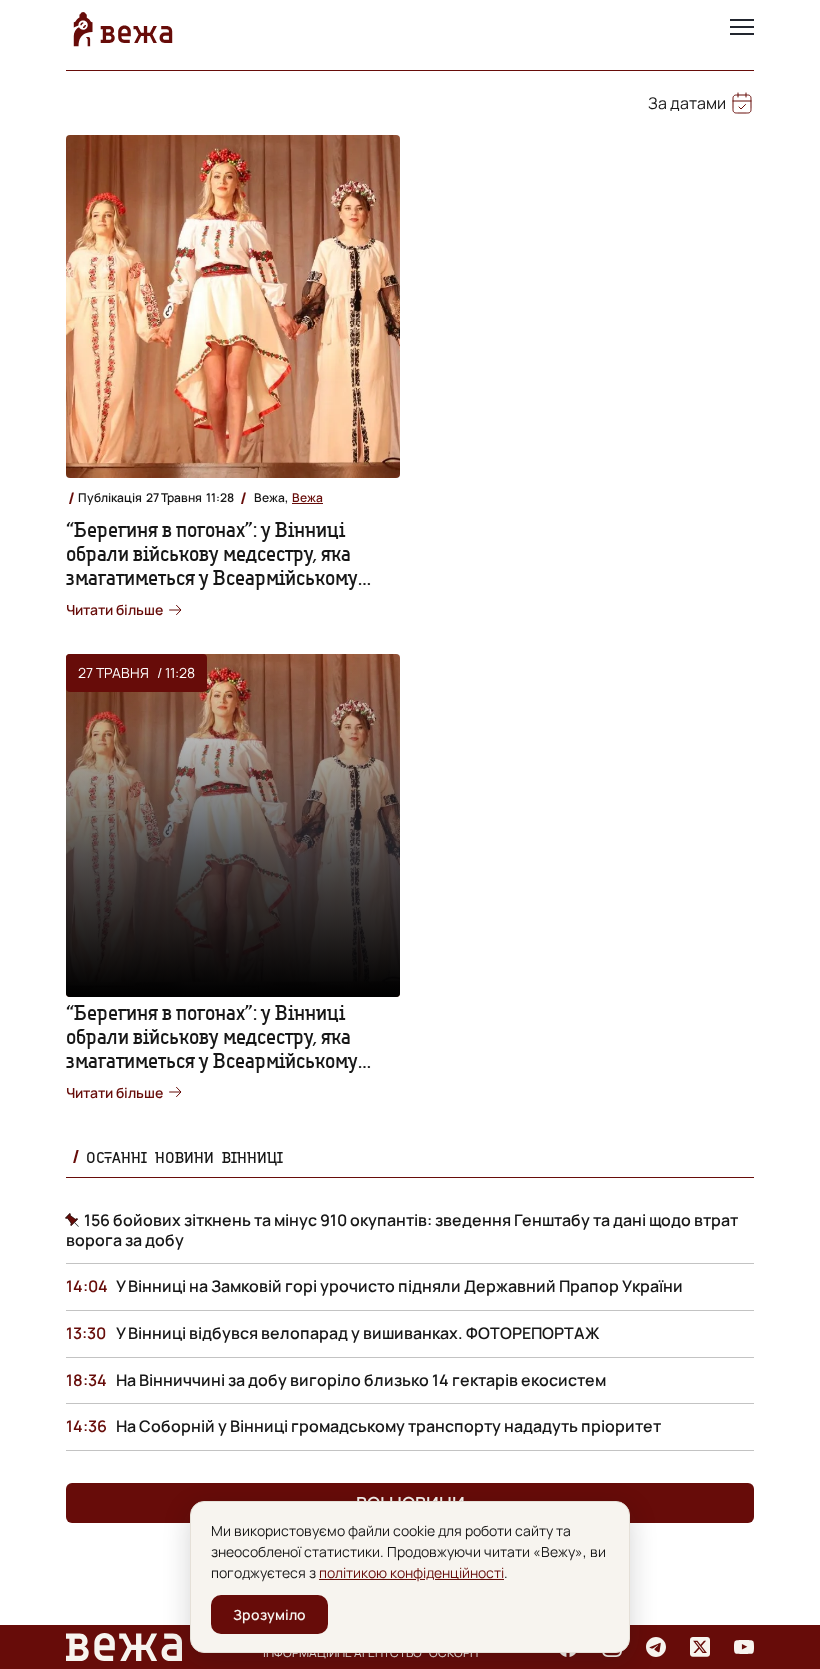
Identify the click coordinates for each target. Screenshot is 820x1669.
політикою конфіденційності (411, 1572)
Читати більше (114, 609)
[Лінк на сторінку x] (700, 1647)
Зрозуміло (269, 1614)
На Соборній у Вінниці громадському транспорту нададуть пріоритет (388, 1426)
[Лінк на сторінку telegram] (656, 1647)
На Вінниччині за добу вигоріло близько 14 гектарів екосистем (361, 1380)
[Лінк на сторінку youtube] (744, 1647)
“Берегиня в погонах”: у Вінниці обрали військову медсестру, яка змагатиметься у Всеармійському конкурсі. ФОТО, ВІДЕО (212, 565)
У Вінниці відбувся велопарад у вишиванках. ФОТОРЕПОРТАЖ (358, 1333)
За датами (687, 103)
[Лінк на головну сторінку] (123, 29)
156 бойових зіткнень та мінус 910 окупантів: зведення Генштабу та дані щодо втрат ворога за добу (402, 1230)
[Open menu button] (742, 29)
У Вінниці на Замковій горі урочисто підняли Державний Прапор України (399, 1286)
